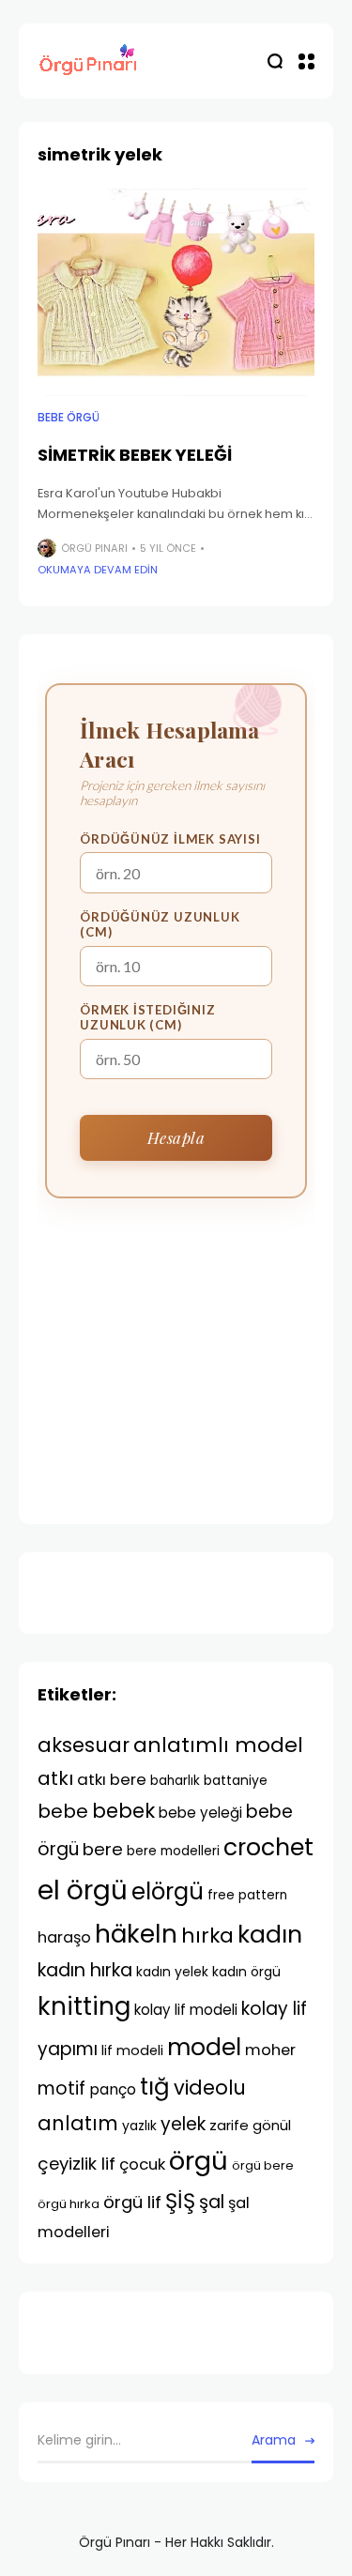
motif (61, 2088)
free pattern (247, 1895)
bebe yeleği (200, 1813)
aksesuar (84, 1745)
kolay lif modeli (186, 2010)
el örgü (83, 1890)
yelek (183, 2124)
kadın (270, 1935)
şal (212, 2202)
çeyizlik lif (77, 2164)
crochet (268, 1847)
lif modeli (132, 2050)
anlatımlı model (218, 1745)
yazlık (139, 2126)
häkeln (136, 1934)
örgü (199, 2161)
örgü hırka (69, 2204)
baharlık (175, 1781)
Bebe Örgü (69, 418)
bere (103, 1849)
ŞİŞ (180, 2201)
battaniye (236, 1780)
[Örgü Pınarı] (89, 61)
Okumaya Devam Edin (98, 570)
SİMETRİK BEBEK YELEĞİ (135, 455)
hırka (207, 1936)
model (204, 2047)
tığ (155, 2087)
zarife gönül (250, 2125)
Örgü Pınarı (94, 548)
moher (270, 2050)
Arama (274, 2440)
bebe (63, 1811)
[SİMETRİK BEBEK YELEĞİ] (176, 292)
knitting (84, 2006)
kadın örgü (246, 1972)
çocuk (142, 2164)
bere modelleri (173, 1851)
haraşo (64, 1937)
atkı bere (112, 1779)
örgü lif (132, 2202)
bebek (123, 1811)
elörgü (168, 1891)
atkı (55, 1778)
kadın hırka (85, 1970)
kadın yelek (172, 1972)
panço (113, 2089)
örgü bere (263, 2165)
